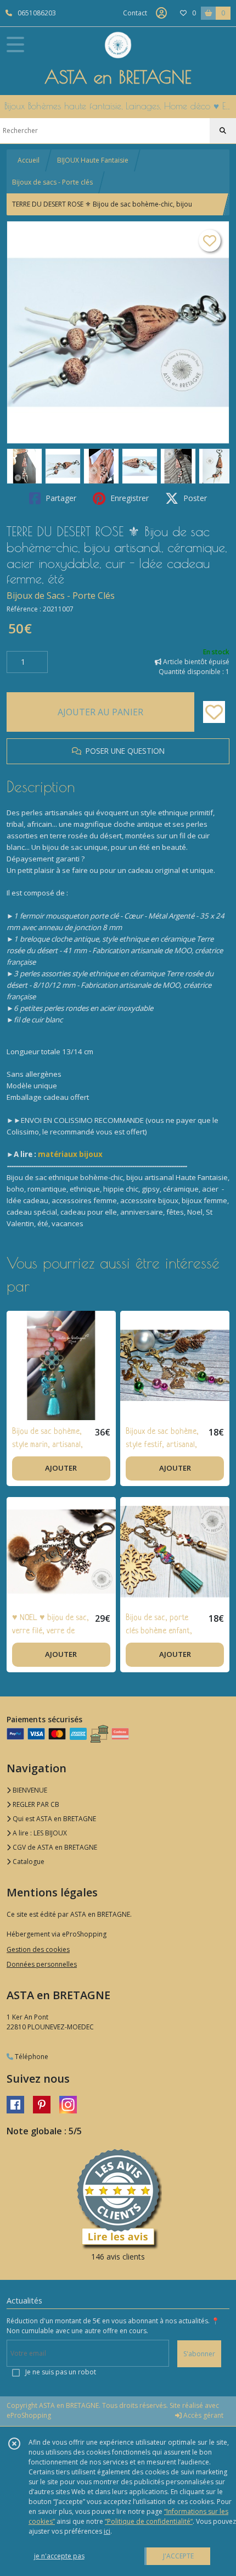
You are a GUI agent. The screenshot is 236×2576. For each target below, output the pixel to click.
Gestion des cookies (38, 1949)
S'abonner (199, 2354)
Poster (194, 498)
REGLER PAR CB (35, 1804)
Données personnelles (42, 1964)
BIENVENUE (29, 1790)
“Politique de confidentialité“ (149, 2521)
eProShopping (29, 2415)
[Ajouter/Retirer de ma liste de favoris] (214, 712)
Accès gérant (203, 2415)
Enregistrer (128, 498)
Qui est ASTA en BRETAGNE (54, 1819)
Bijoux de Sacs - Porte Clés (61, 596)
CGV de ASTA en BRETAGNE (54, 1847)
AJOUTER (61, 1468)
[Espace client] (161, 13)
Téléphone (31, 2057)
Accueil (29, 160)
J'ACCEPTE (178, 2556)
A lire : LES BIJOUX (39, 1833)
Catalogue (28, 1862)
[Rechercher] (223, 131)
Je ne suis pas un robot (61, 2372)
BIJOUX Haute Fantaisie (93, 160)
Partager (60, 498)
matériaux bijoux (70, 1154)
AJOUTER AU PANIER (100, 712)
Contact (135, 13)
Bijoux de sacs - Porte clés (52, 182)
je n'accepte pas (59, 2556)
